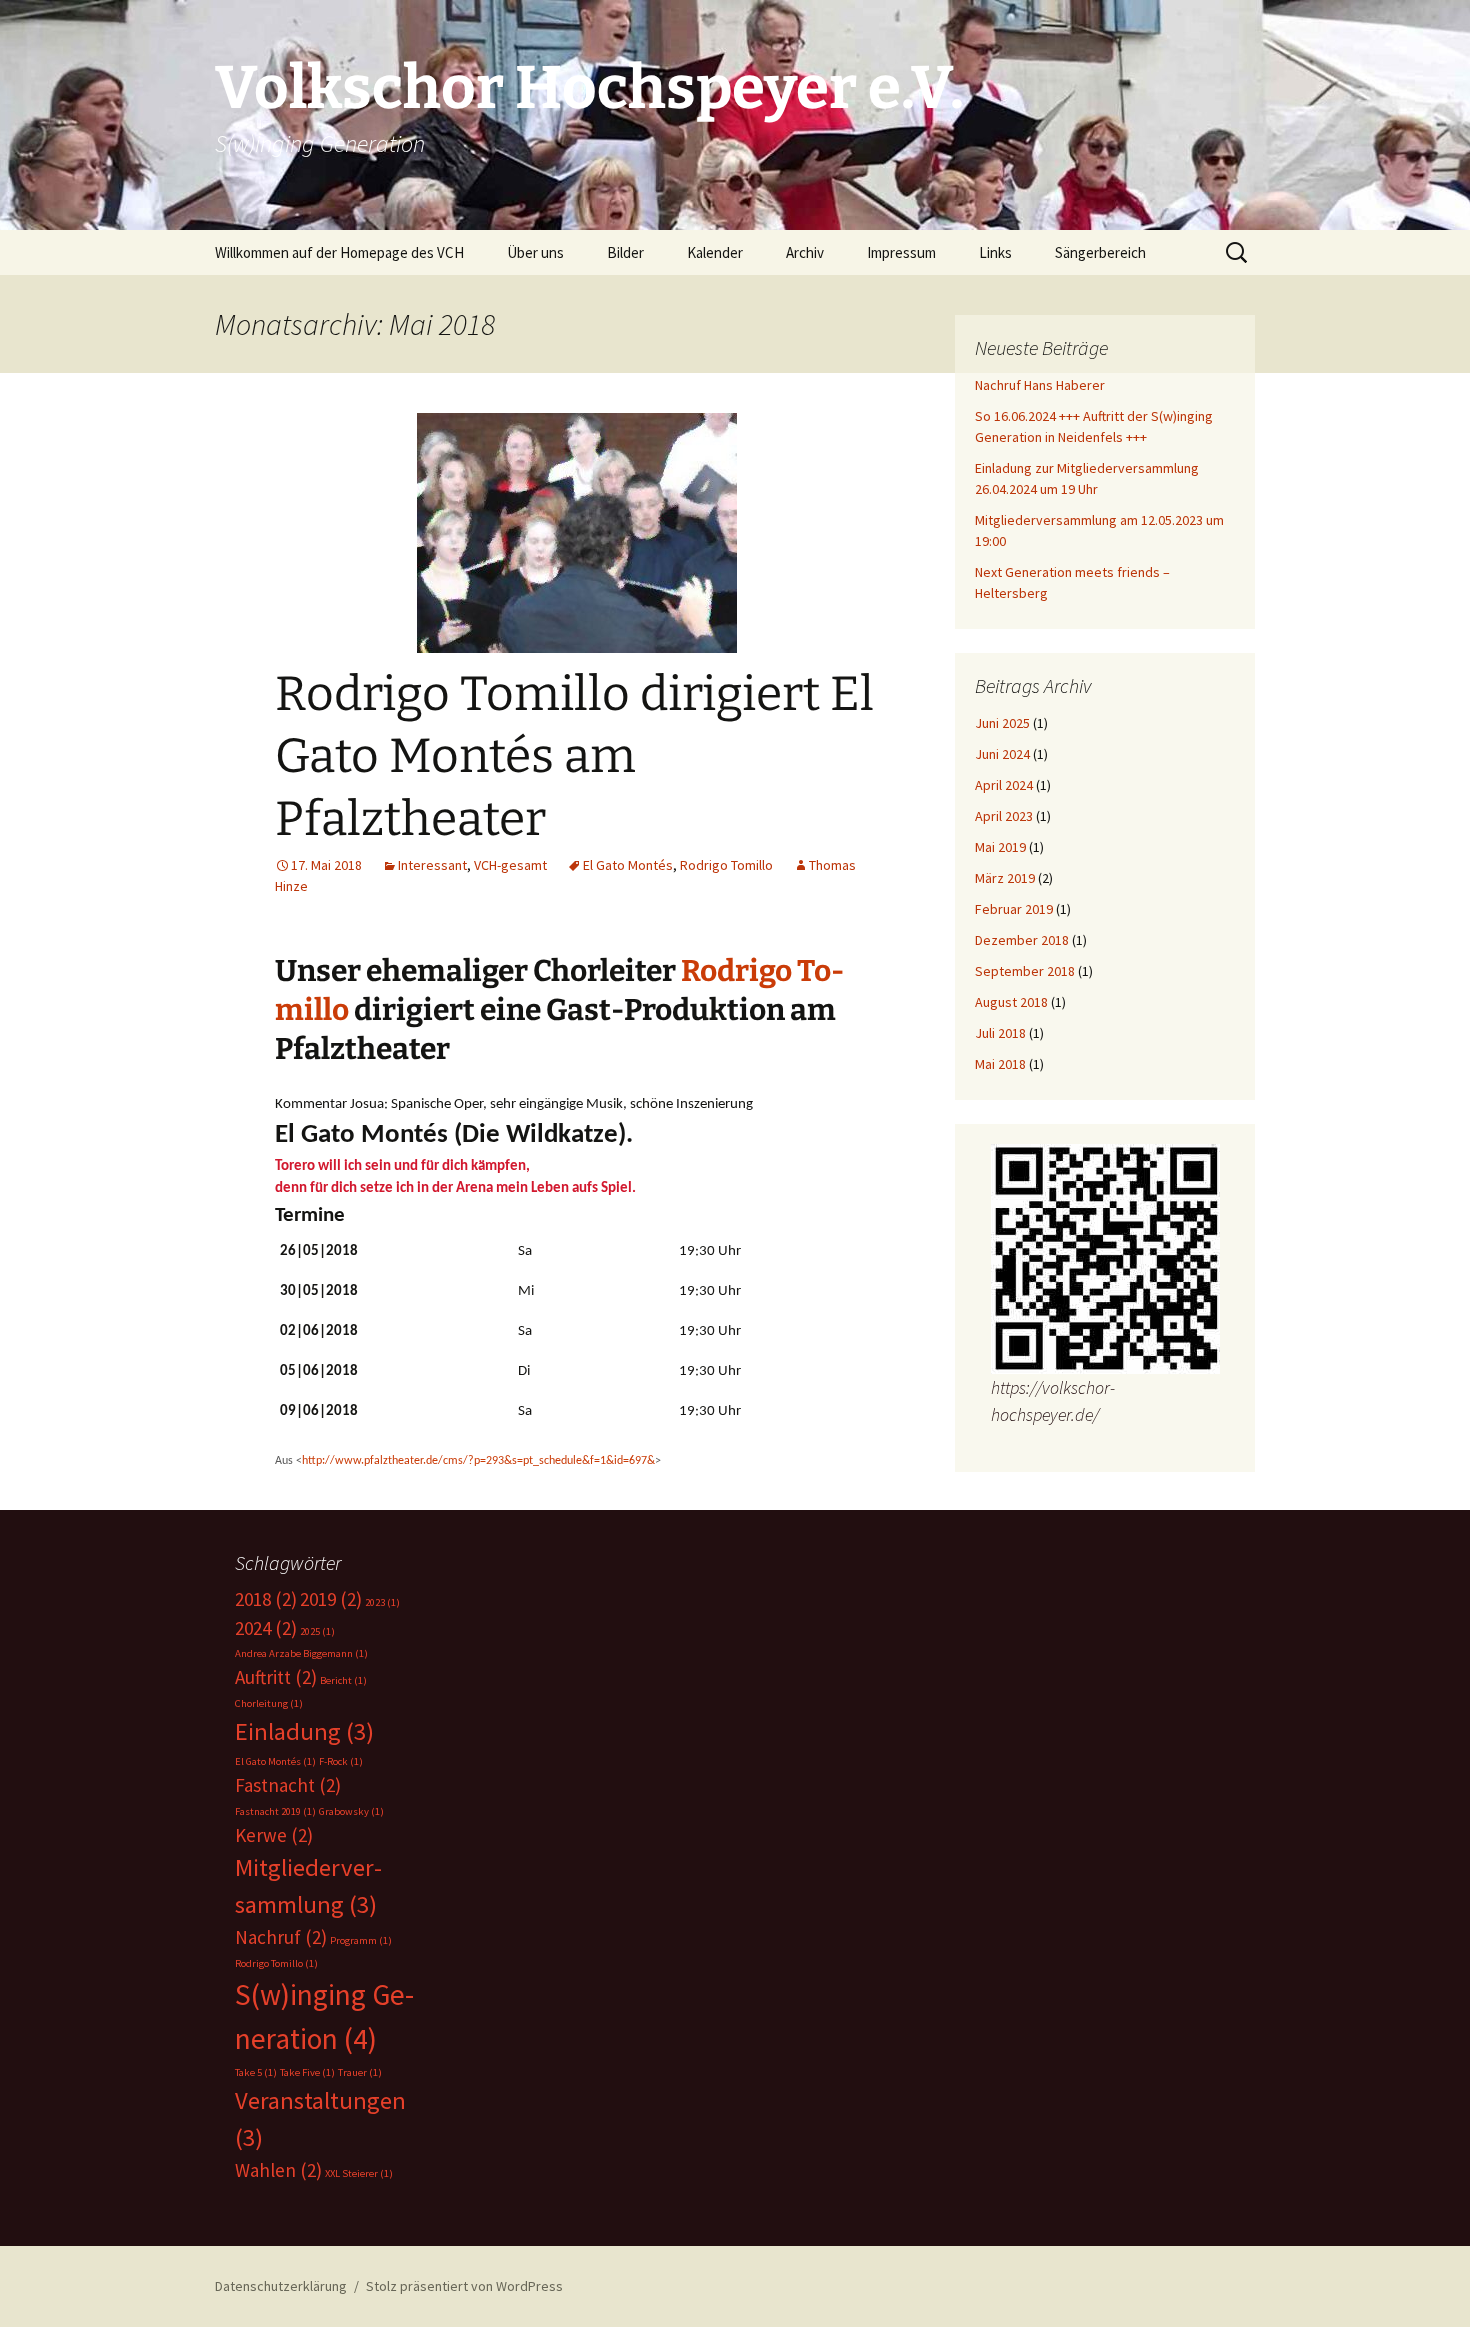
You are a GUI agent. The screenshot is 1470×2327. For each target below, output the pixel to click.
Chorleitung (269, 1703)
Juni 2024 (1002, 754)
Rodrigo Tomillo (726, 865)
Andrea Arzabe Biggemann (301, 1653)
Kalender (715, 252)
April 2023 (1004, 816)
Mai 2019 (1000, 847)
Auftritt (276, 1677)
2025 (317, 1631)
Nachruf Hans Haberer (1040, 385)
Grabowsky (351, 1811)
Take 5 (256, 2072)
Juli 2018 (1000, 1033)
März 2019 (1005, 878)
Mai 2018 (1000, 1064)
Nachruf (281, 1937)
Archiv (805, 252)
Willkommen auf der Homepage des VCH (339, 252)
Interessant (432, 865)
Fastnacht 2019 (275, 1811)
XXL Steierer (359, 2173)
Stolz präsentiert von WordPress (464, 2286)
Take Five (307, 2072)
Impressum (901, 252)
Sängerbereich (1100, 252)
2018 (266, 1599)
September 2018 (1025, 971)
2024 (266, 1628)
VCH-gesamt (510, 865)
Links (995, 252)
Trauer (360, 2072)
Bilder (625, 252)
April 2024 (1004, 785)
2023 (382, 1602)
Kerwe (274, 1835)
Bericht (343, 1680)
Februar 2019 (1014, 909)
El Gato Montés (628, 865)
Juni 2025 (1002, 723)
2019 (331, 1599)
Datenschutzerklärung (281, 2286)
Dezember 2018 (1022, 940)
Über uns (535, 252)
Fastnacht (288, 1785)
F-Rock (341, 1761)
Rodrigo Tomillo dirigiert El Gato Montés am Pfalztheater (574, 756)
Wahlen (278, 2170)
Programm (361, 1940)
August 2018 (1011, 1002)
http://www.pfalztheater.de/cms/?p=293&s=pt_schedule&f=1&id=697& (478, 1461)
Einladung (304, 1731)
